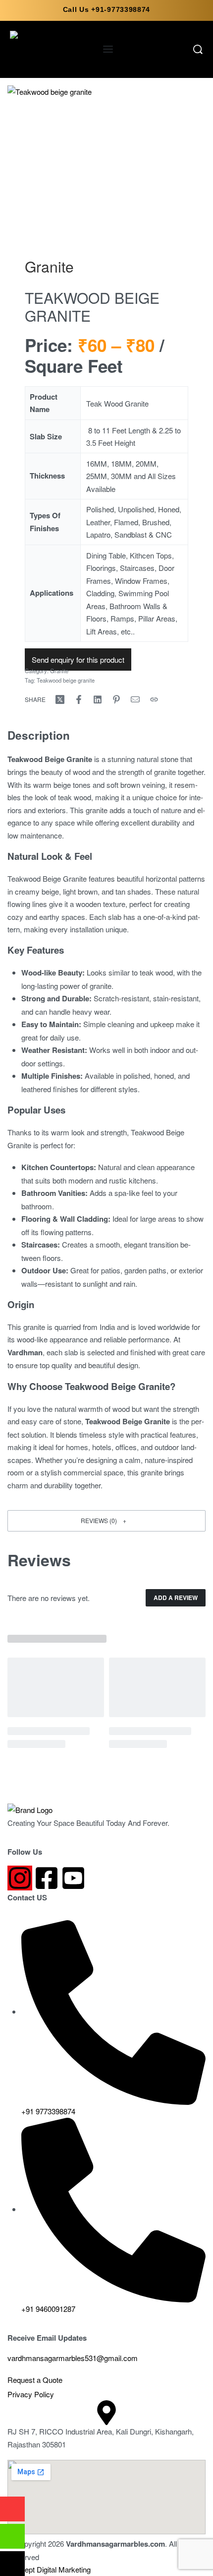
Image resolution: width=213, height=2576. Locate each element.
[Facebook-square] (47, 1878)
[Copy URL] (154, 699)
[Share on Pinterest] (116, 699)
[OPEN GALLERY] (106, 160)
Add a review (176, 1598)
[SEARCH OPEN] (198, 49)
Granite (49, 266)
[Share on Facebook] (79, 699)
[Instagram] (20, 1878)
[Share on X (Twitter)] (60, 699)
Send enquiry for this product (78, 660)
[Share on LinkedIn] (98, 699)
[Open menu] (108, 49)
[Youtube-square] (73, 1878)
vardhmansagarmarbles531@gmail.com (73, 2358)
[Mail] (135, 699)
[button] (106, 1521)
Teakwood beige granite (66, 680)
